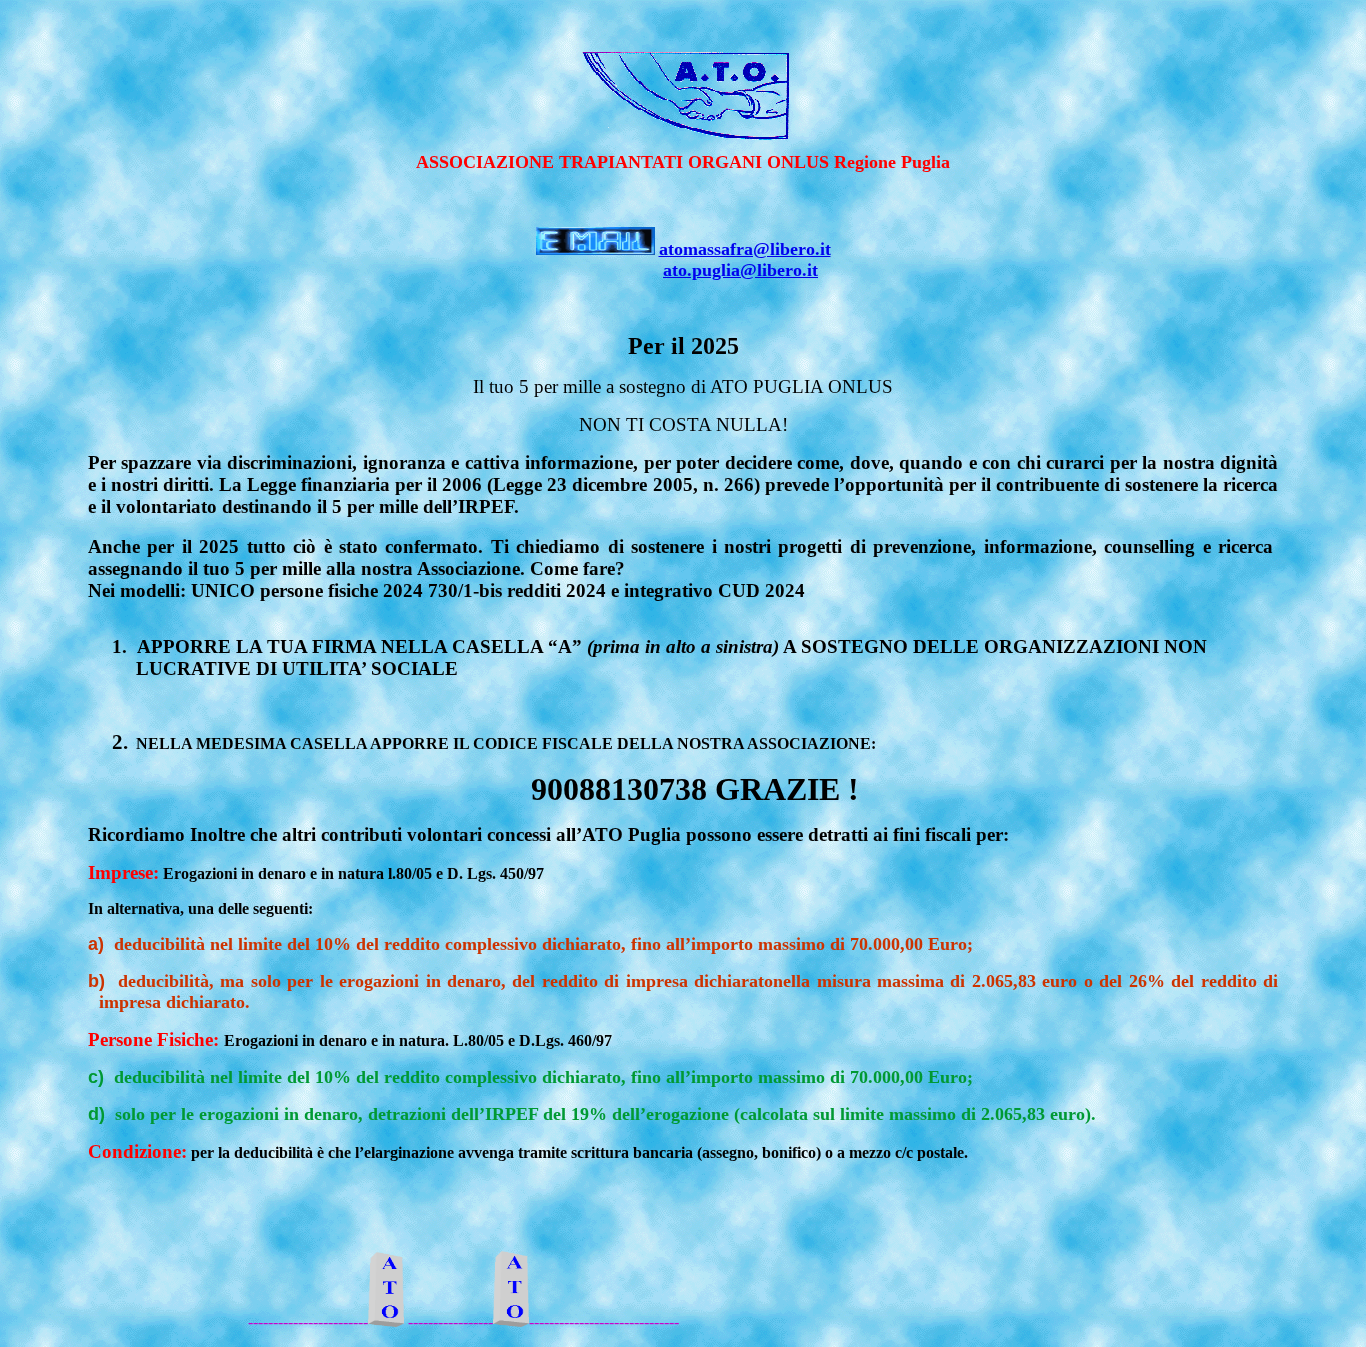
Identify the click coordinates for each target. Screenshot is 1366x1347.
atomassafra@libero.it (745, 249)
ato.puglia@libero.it (740, 270)
